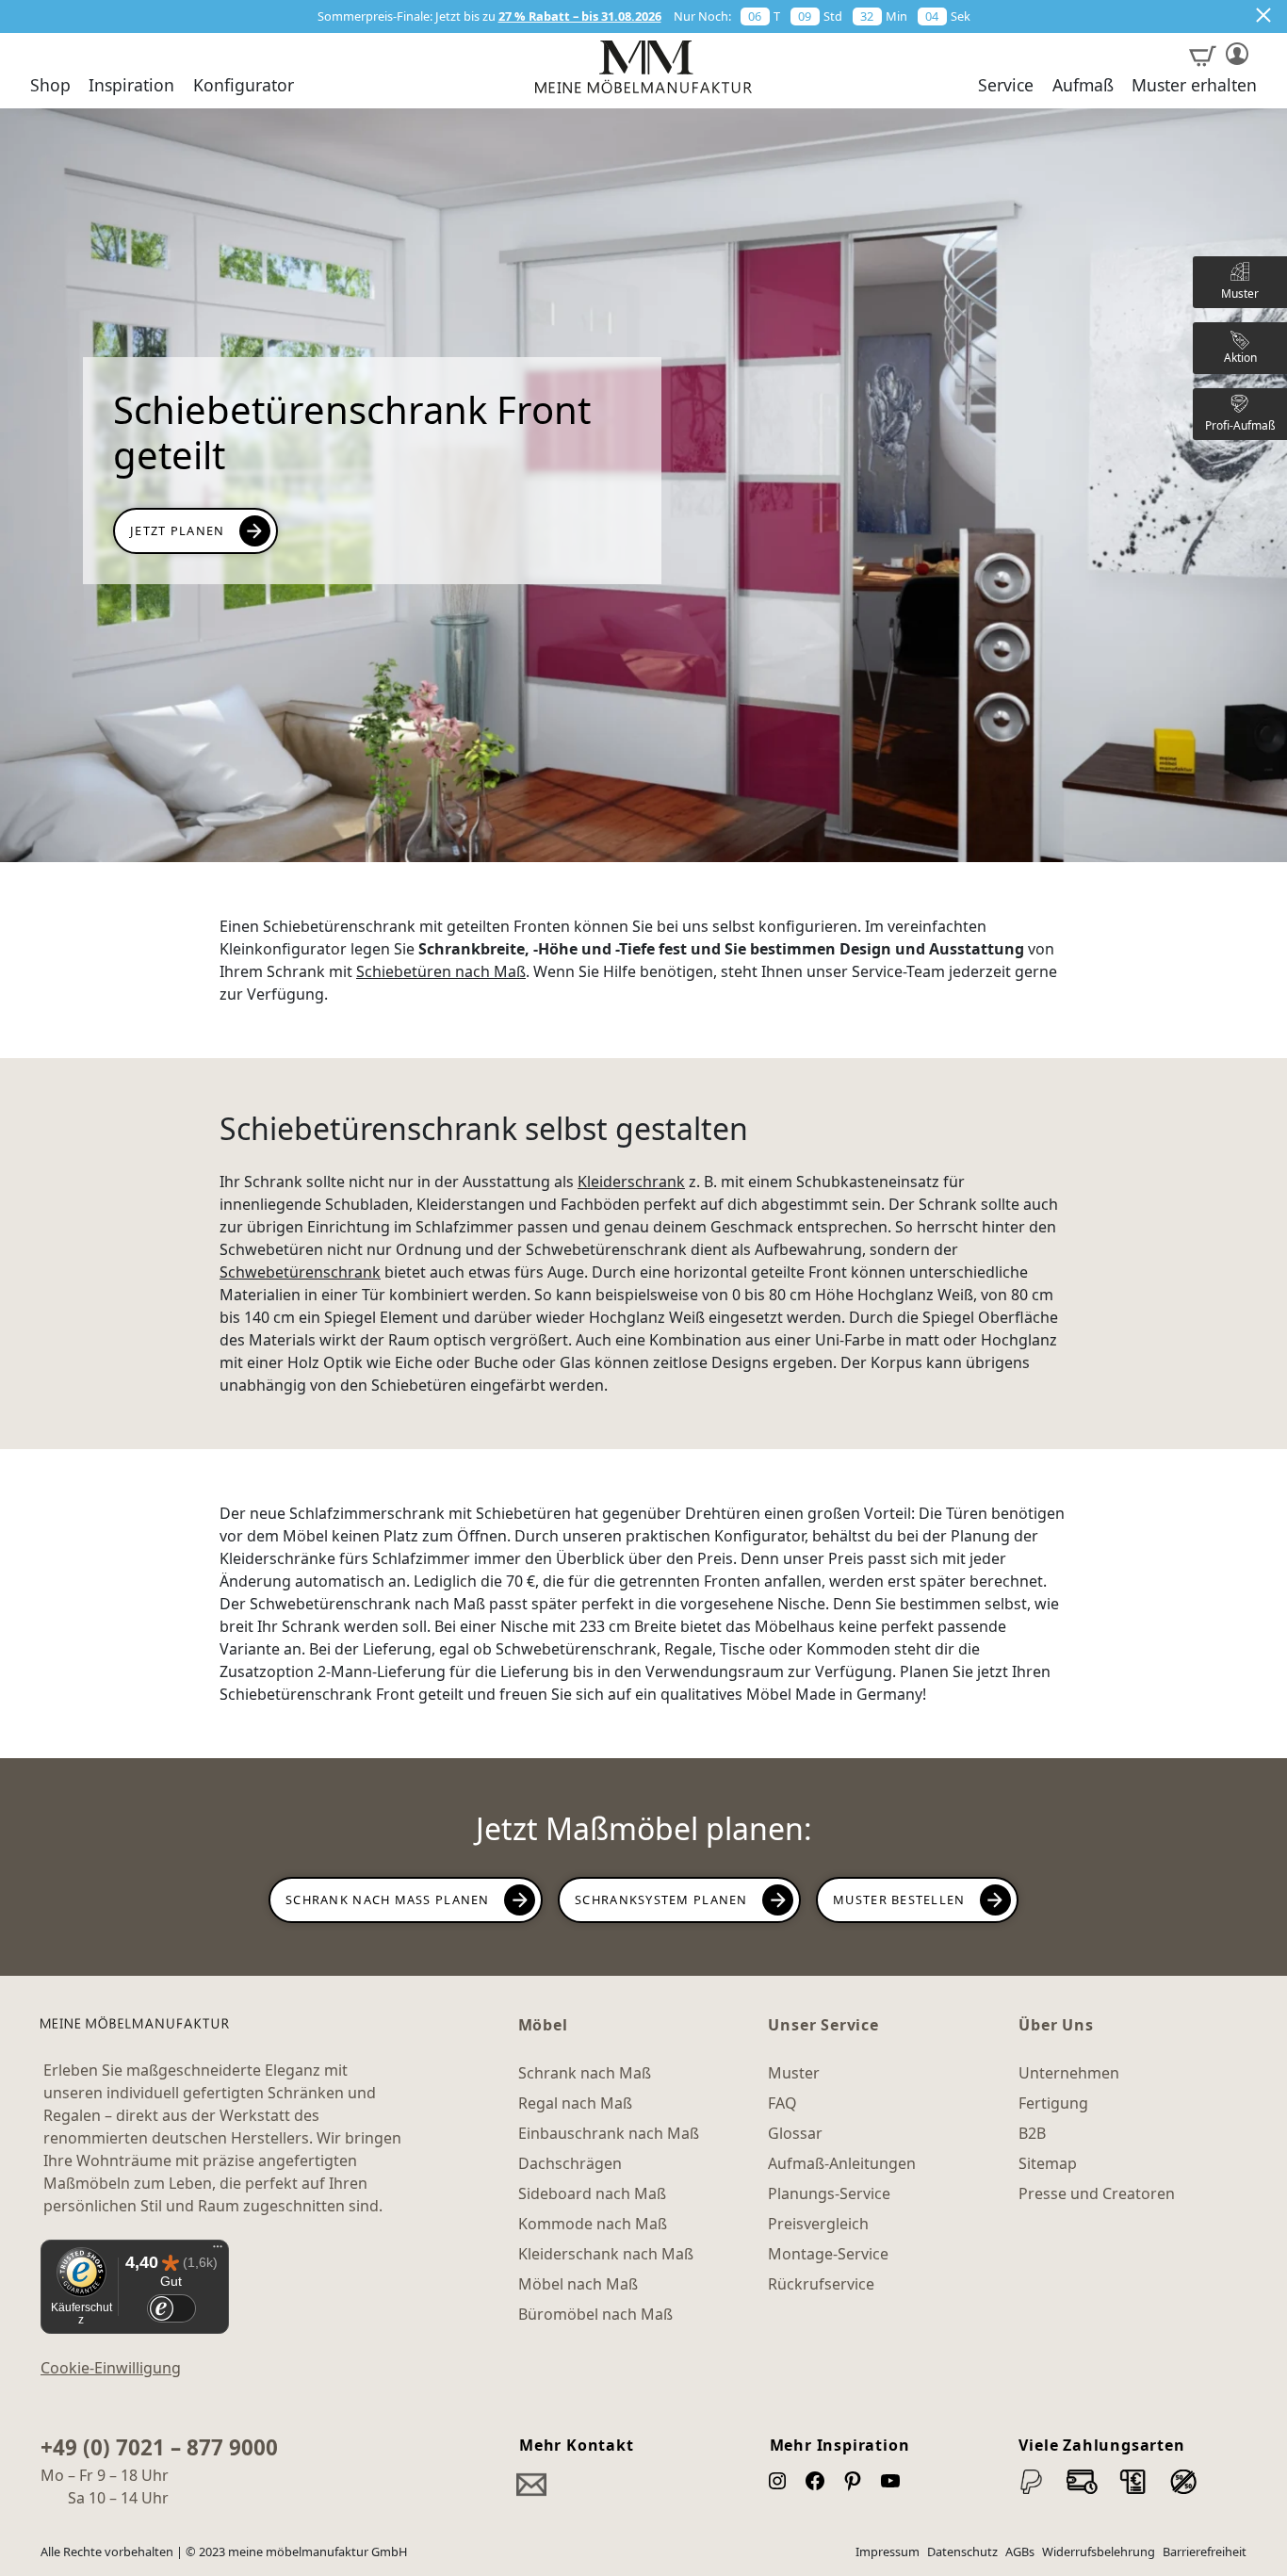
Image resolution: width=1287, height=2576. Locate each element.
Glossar (795, 2133)
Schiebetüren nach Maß (441, 971)
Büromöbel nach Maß (595, 2314)
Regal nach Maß (575, 2103)
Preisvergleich (818, 2224)
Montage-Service (828, 2254)
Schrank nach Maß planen (388, 1899)
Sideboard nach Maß (592, 2193)
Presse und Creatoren (1097, 2193)
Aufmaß (1083, 86)
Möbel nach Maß (578, 2284)
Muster (794, 2073)
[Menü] (218, 2251)
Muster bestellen (899, 1899)
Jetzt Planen (177, 530)
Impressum (888, 2552)
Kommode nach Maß (593, 2224)
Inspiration (131, 86)
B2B (1032, 2133)
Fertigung (1053, 2103)
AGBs (1020, 2552)
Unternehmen (1069, 2073)
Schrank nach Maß (585, 2073)
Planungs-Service (829, 2193)
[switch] (171, 2309)
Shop (50, 86)
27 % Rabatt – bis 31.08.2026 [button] (580, 16)
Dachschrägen (570, 2163)
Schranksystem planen (661, 1899)
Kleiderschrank (631, 1182)
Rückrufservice (821, 2284)
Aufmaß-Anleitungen (842, 2163)
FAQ (782, 2103)
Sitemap (1048, 2163)
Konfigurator (244, 86)
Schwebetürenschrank (300, 1272)
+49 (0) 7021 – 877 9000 (159, 2447)
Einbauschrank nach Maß (609, 2133)
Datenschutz (962, 2552)
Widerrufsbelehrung (1099, 2552)
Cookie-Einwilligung (111, 2368)
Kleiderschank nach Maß (606, 2254)
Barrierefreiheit (1205, 2552)
